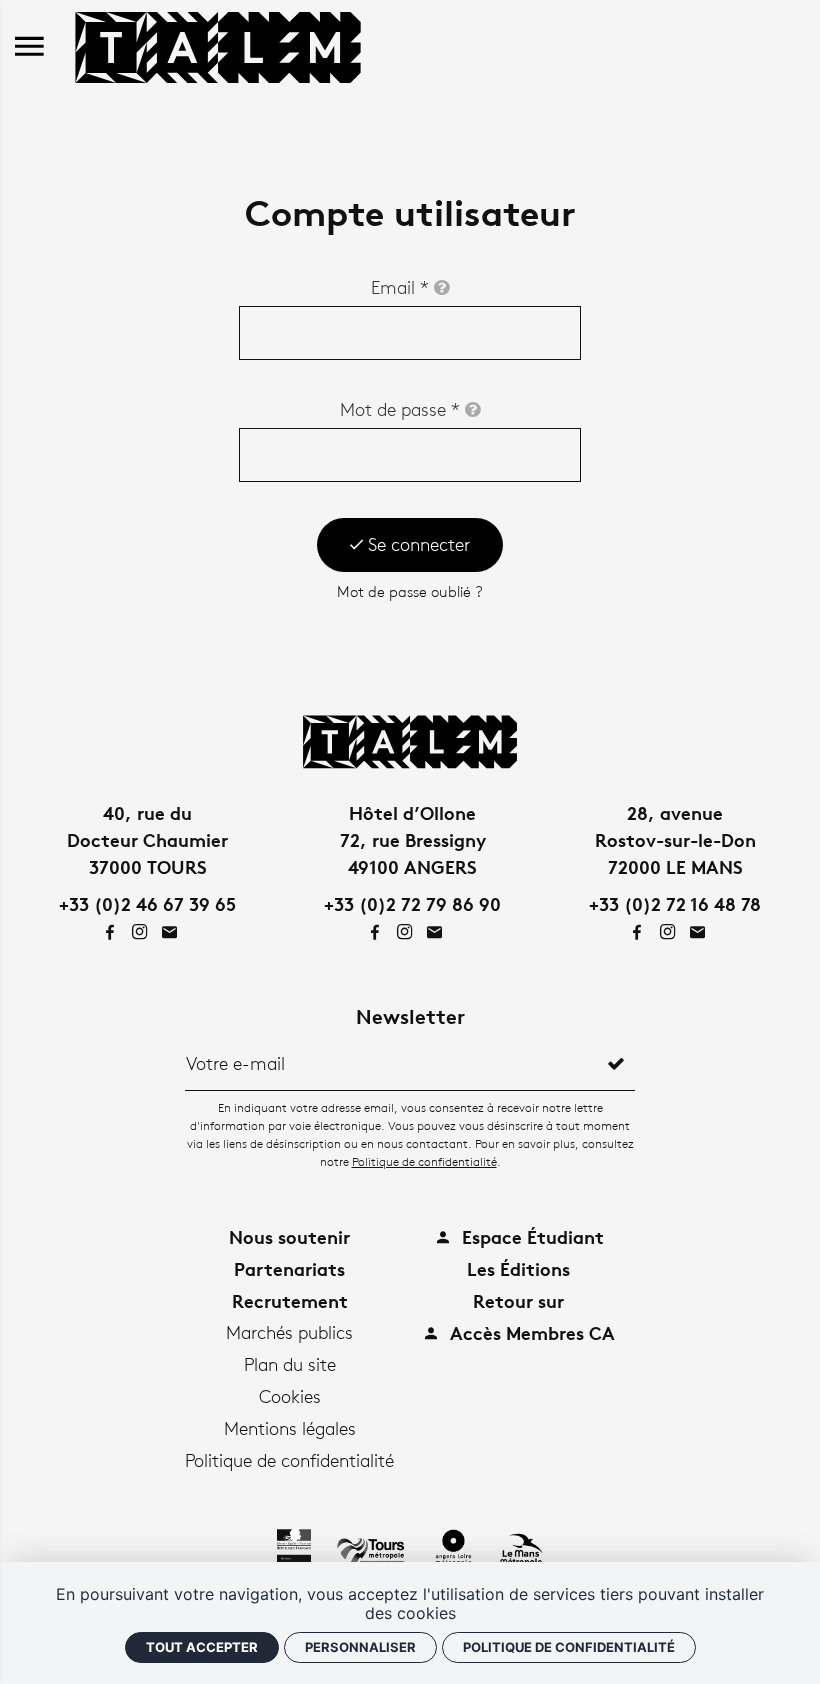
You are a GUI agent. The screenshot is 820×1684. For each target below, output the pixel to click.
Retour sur (518, 1300)
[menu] (29, 47)
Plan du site (290, 1364)
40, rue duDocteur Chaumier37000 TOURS (147, 839)
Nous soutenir (289, 1236)
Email (400, 287)
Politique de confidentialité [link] (569, 1647)
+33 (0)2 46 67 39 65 (147, 903)
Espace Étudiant (530, 1236)
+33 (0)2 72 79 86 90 (412, 903)
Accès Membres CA (530, 1332)
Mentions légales (290, 1428)
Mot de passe (400, 409)
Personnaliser (360, 1647)
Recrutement (290, 1300)
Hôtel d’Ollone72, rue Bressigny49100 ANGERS (413, 839)
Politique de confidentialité (424, 1161)
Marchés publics (289, 1332)
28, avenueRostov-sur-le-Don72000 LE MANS (675, 839)
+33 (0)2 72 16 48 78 (675, 903)
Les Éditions (518, 1268)
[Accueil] (218, 44)
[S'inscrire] (616, 1063)
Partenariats (289, 1268)
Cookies (290, 1396)
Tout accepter (202, 1647)
